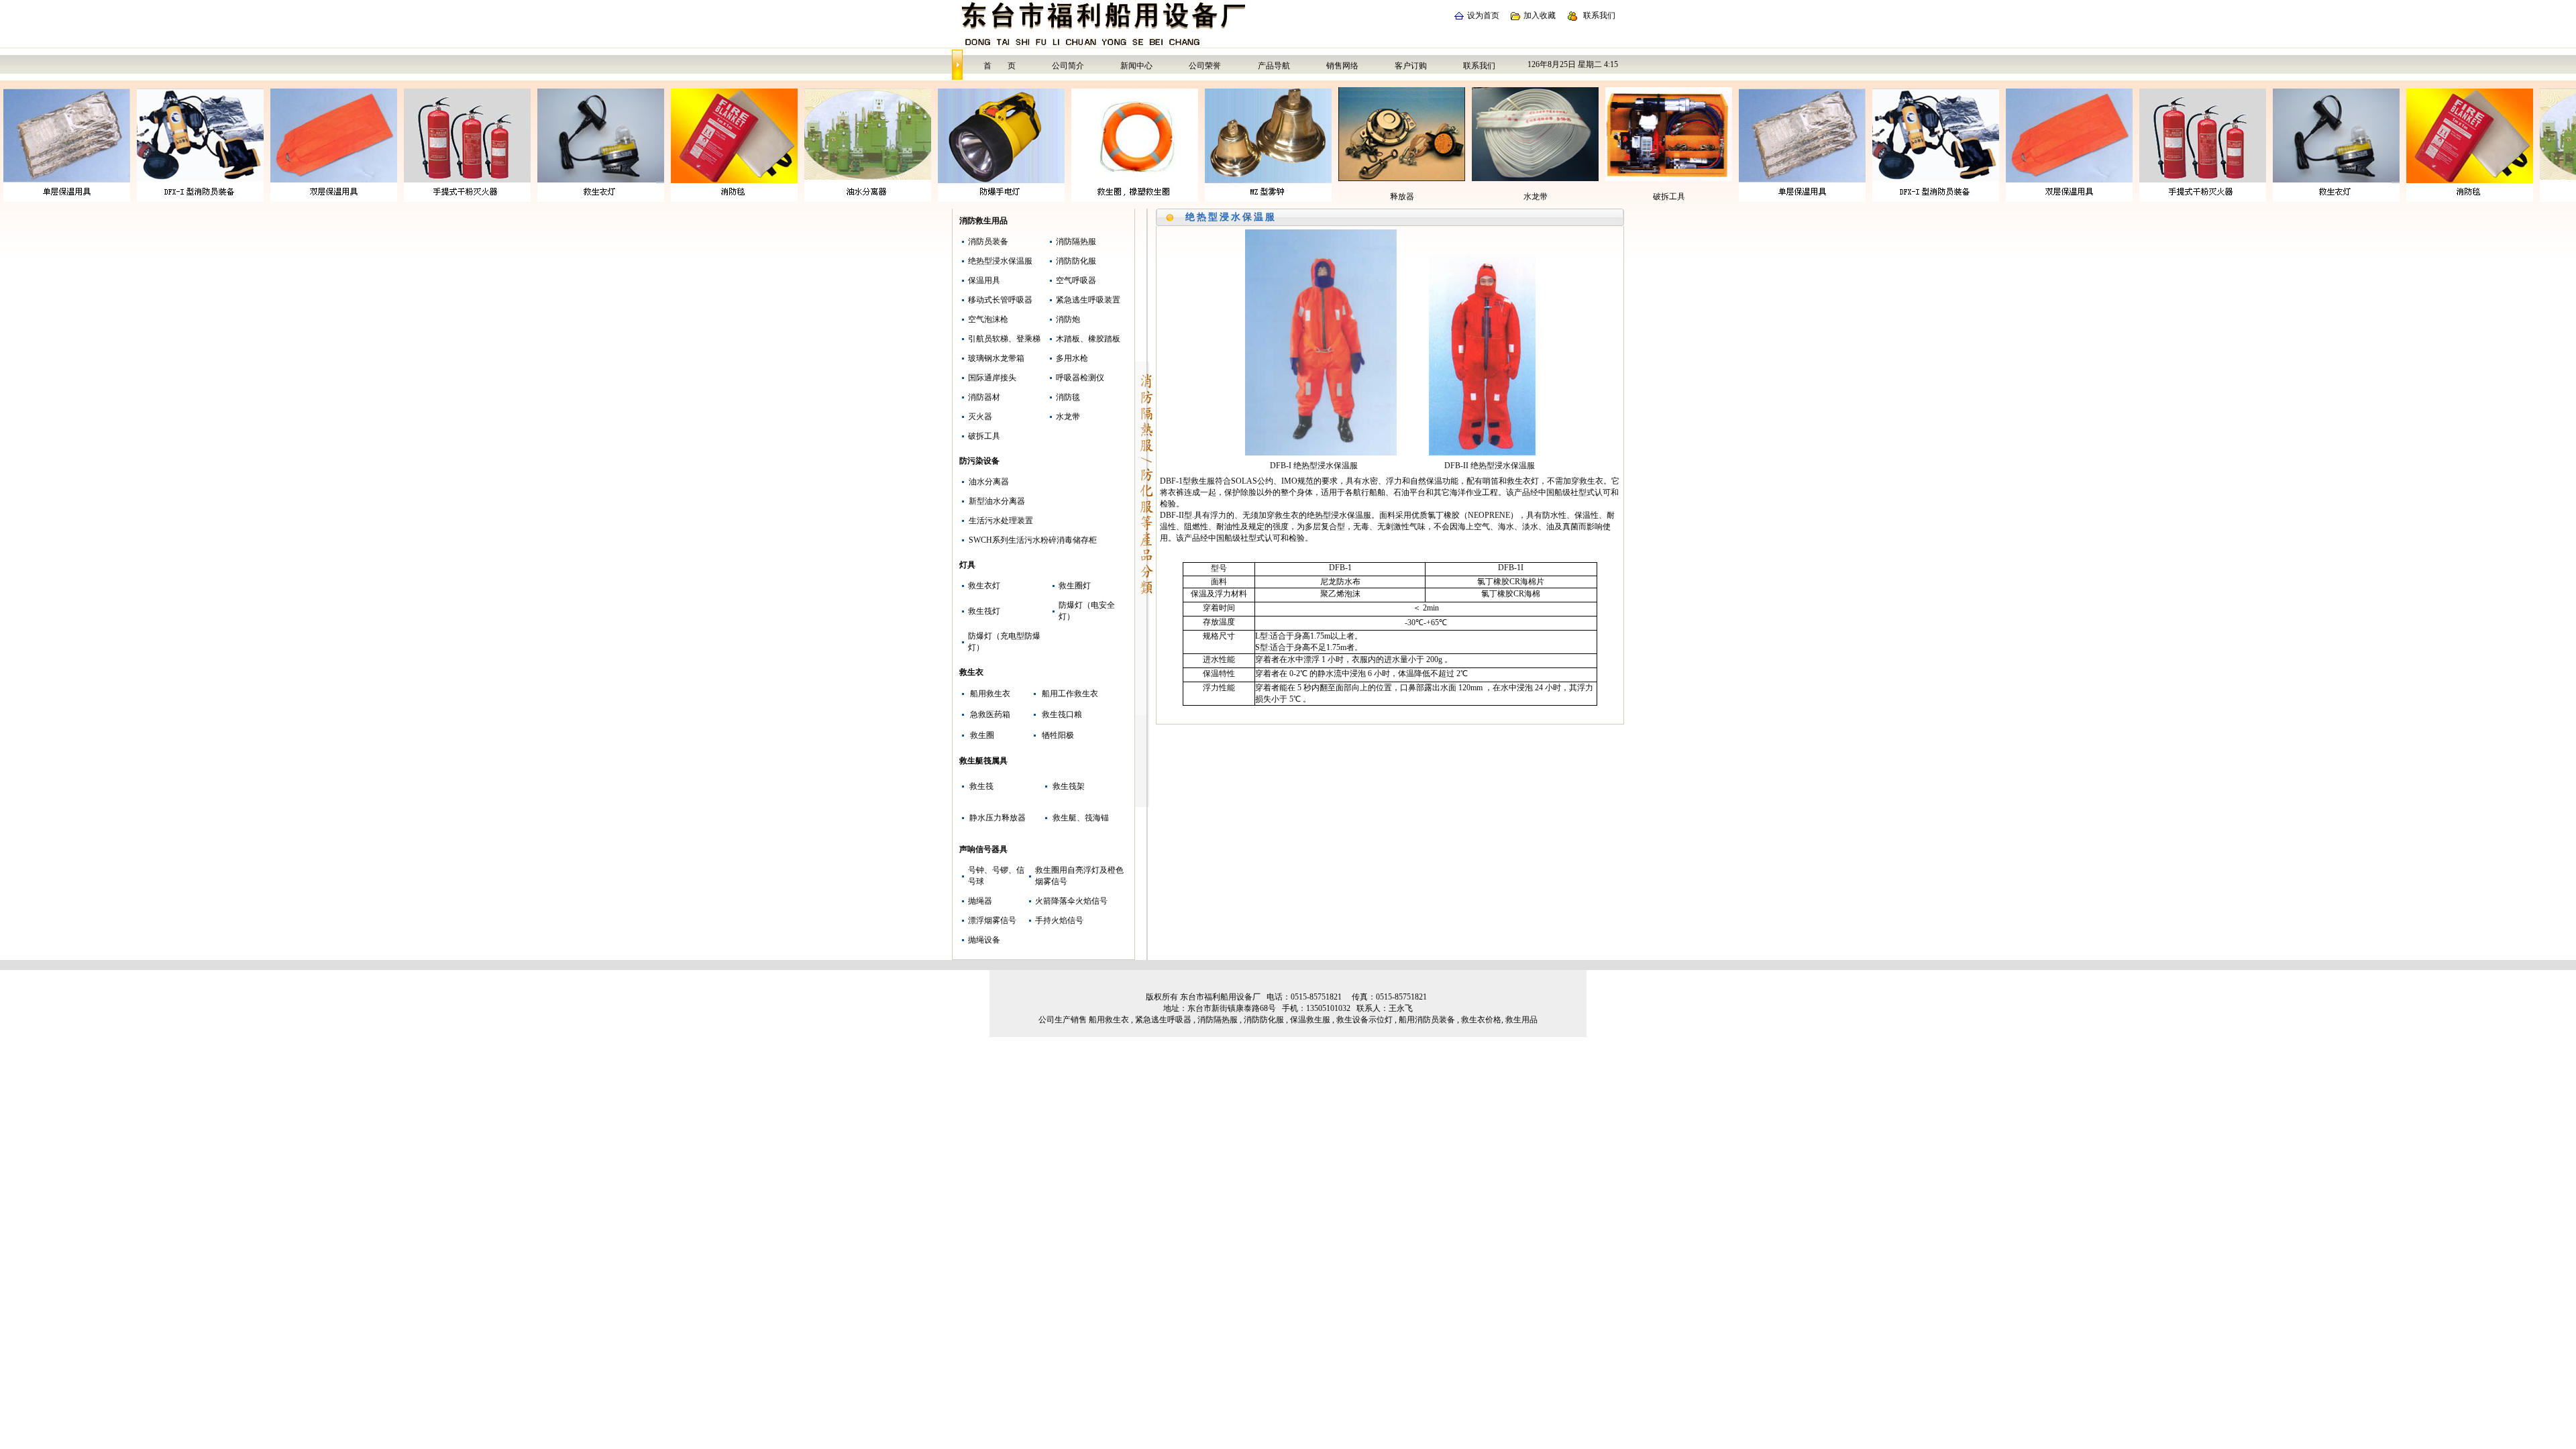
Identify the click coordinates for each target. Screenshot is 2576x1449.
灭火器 (980, 417)
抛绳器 (980, 901)
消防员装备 (988, 241)
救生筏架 (1069, 786)
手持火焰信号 (1059, 920)
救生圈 (982, 735)
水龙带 (1068, 417)
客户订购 (1411, 66)
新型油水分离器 (997, 501)
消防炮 (1068, 319)
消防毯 (1068, 397)
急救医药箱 (990, 714)
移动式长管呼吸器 (1000, 300)
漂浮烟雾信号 (992, 920)
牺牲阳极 (1058, 735)
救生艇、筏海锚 (1081, 818)
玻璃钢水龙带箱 (996, 358)
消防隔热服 (1076, 241)
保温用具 (984, 280)
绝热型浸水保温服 (1000, 261)
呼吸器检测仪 (1080, 378)
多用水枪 (1072, 358)
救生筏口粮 (1062, 714)
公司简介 (1068, 66)
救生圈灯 (1075, 586)
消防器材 (984, 397)
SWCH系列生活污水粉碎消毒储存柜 (1033, 540)
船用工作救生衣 (1070, 694)
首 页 (1000, 66)
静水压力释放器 (998, 818)
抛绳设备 (984, 940)
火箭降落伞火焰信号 (1071, 901)
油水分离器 (989, 482)
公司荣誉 (1205, 66)
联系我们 (1599, 15)
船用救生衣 (990, 694)
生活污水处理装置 (1001, 521)
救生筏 (981, 786)
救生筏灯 (984, 611)
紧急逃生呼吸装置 (1088, 300)
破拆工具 (984, 436)
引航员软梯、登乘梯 (1004, 339)
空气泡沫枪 (988, 319)
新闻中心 (1136, 66)
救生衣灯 (984, 586)
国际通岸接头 (992, 378)
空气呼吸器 (1076, 280)
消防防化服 (1076, 261)
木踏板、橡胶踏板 (1088, 339)
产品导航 (1274, 66)
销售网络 (1342, 66)
